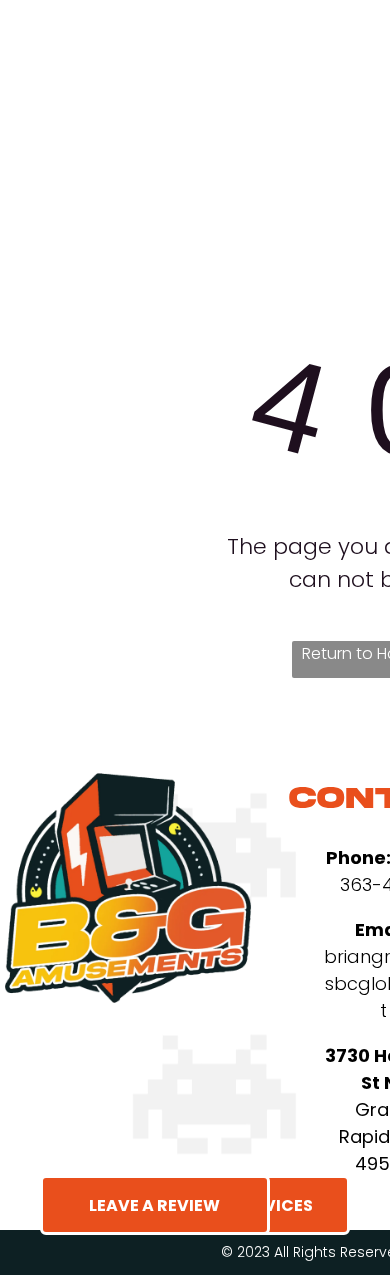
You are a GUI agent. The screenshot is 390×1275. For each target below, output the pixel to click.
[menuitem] (244, 105)
